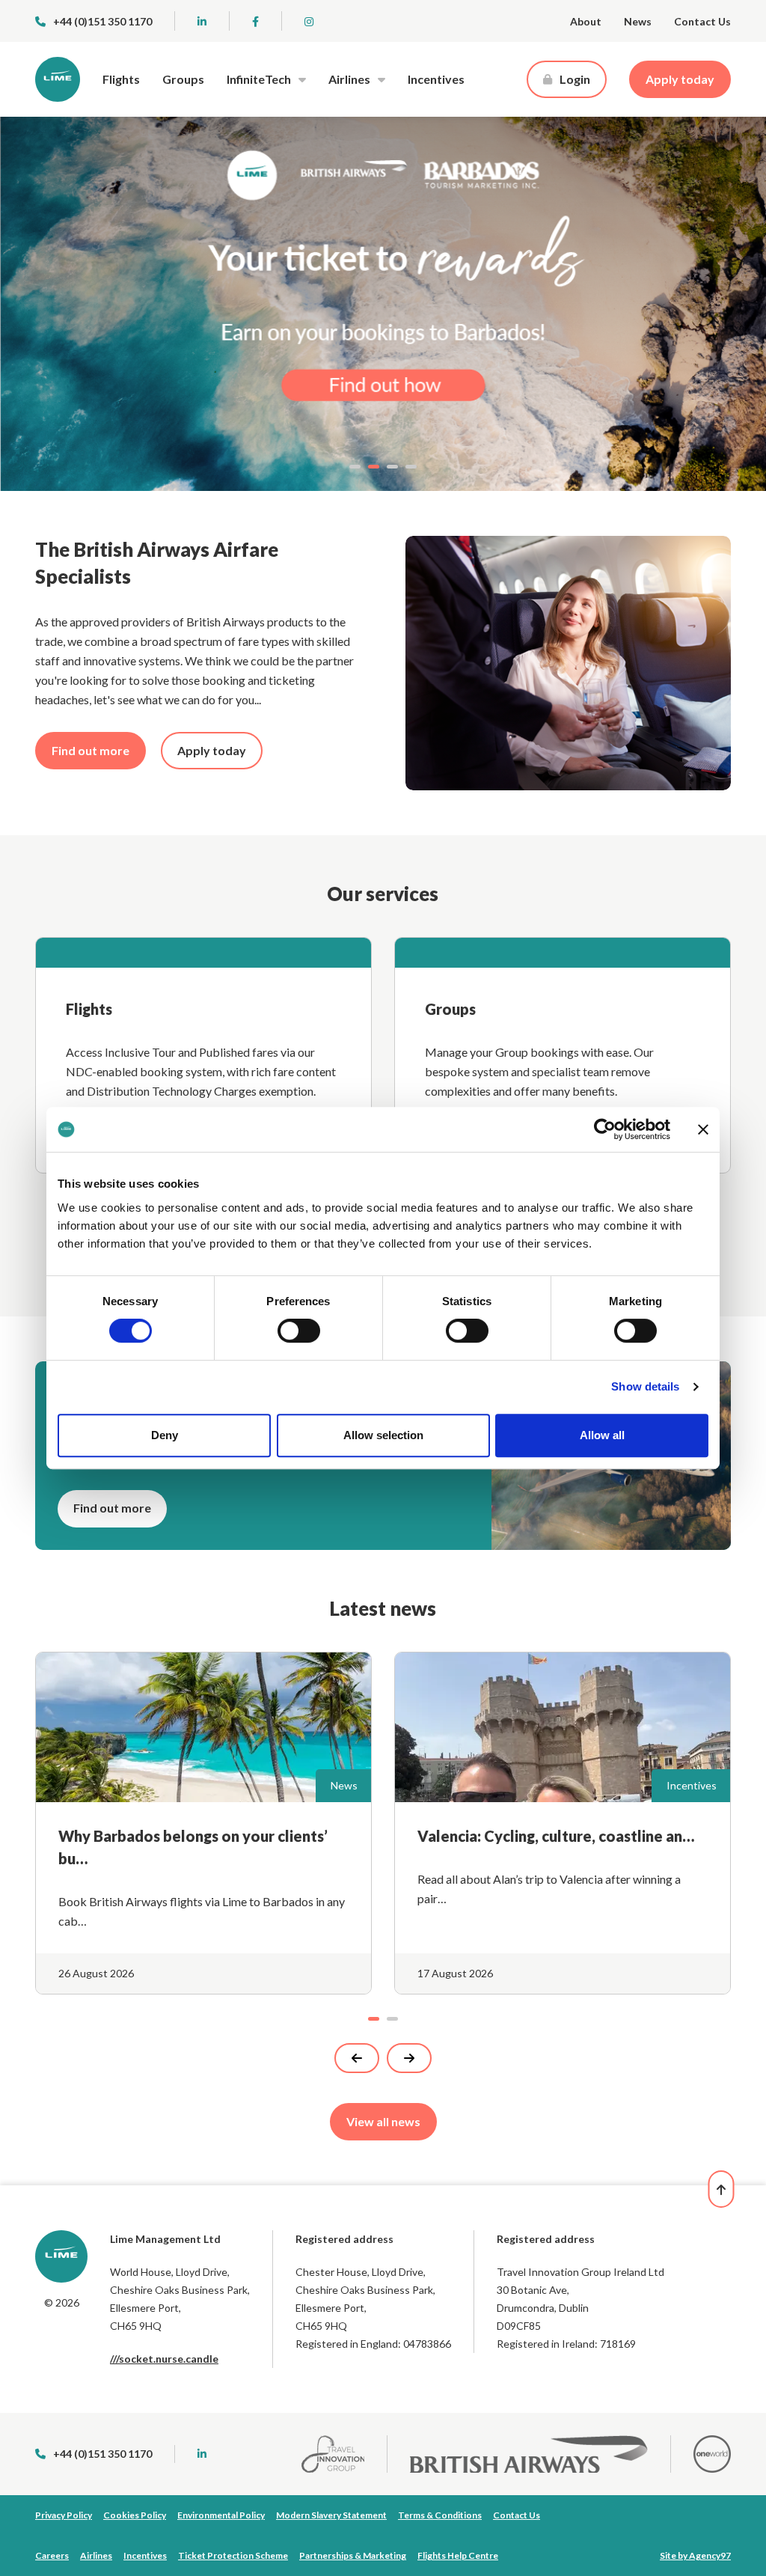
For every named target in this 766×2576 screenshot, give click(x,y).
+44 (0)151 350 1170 (102, 21)
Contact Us (702, 21)
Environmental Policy (221, 2515)
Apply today (680, 79)
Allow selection (383, 1435)
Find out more (91, 750)
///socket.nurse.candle (164, 2359)
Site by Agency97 (695, 2555)
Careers (52, 2555)
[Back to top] (721, 2189)
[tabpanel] (383, 304)
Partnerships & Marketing (353, 2555)
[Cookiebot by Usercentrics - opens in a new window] (605, 1129)
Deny (165, 1435)
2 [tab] (374, 467)
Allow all (602, 1435)
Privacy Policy (64, 2515)
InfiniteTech (259, 79)
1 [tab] (355, 467)
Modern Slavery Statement (331, 2515)
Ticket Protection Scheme (233, 2555)
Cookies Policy (135, 2515)
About (586, 21)
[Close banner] (703, 1129)
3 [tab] (392, 467)
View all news (383, 2121)
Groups (183, 79)
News (638, 21)
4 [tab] (411, 467)
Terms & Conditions (440, 2515)
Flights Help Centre (458, 2555)
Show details (645, 1386)
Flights (121, 79)
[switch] (299, 1331)
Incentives (436, 79)
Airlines (349, 79)
